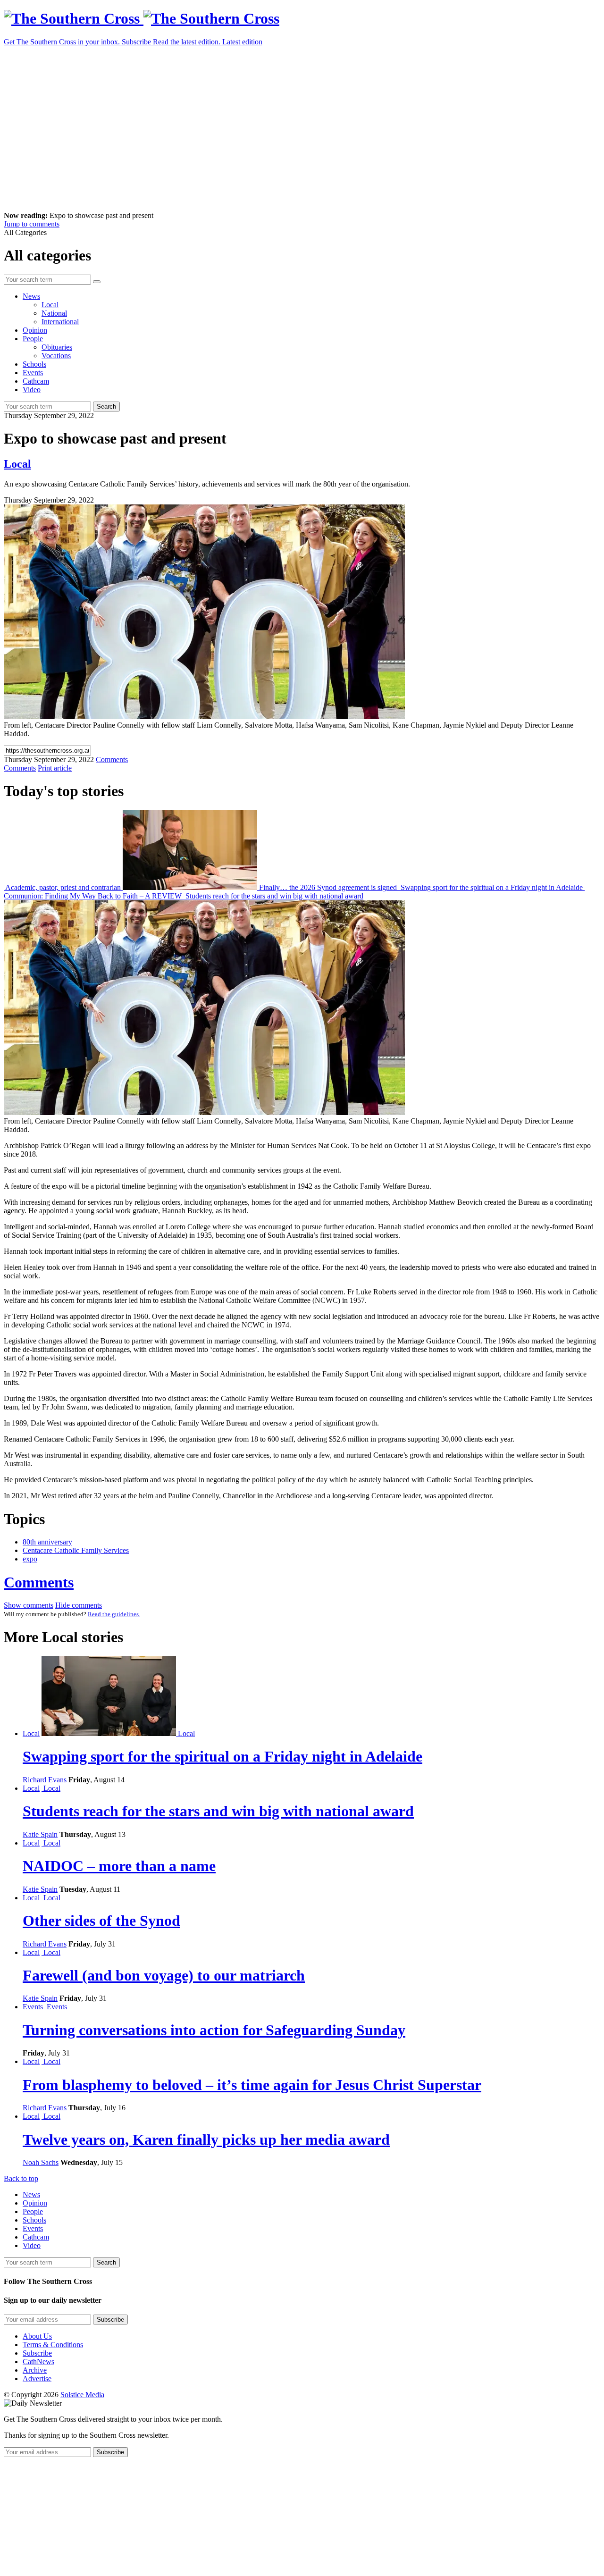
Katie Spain (40, 1834)
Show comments (29, 1605)
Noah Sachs (41, 2162)
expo (30, 1559)
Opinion (35, 330)
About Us (37, 2336)
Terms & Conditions (53, 2345)
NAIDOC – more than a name (119, 1866)
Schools (34, 364)
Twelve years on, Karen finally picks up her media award (206, 2140)
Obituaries (57, 347)
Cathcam (36, 381)
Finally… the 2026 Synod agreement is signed (328, 887)
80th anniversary (47, 1542)
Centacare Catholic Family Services (76, 1550)
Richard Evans (45, 1780)
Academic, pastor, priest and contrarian (63, 887)
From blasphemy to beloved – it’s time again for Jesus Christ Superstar (252, 2085)
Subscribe (37, 2353)
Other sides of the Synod (101, 1921)
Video (32, 390)
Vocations (56, 356)
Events (33, 373)
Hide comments (79, 1605)
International (60, 322)
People (33, 339)
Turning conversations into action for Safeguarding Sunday (214, 2030)
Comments (39, 1582)
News (31, 296)
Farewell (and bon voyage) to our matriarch (164, 1975)
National (54, 313)
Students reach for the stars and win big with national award (273, 896)
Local (50, 305)
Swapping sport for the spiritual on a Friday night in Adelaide (492, 887)
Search (106, 407)
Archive (35, 2370)
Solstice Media (82, 2395)
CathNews (38, 2362)
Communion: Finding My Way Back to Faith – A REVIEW (94, 896)
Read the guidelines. (114, 1614)
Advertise (37, 2379)
